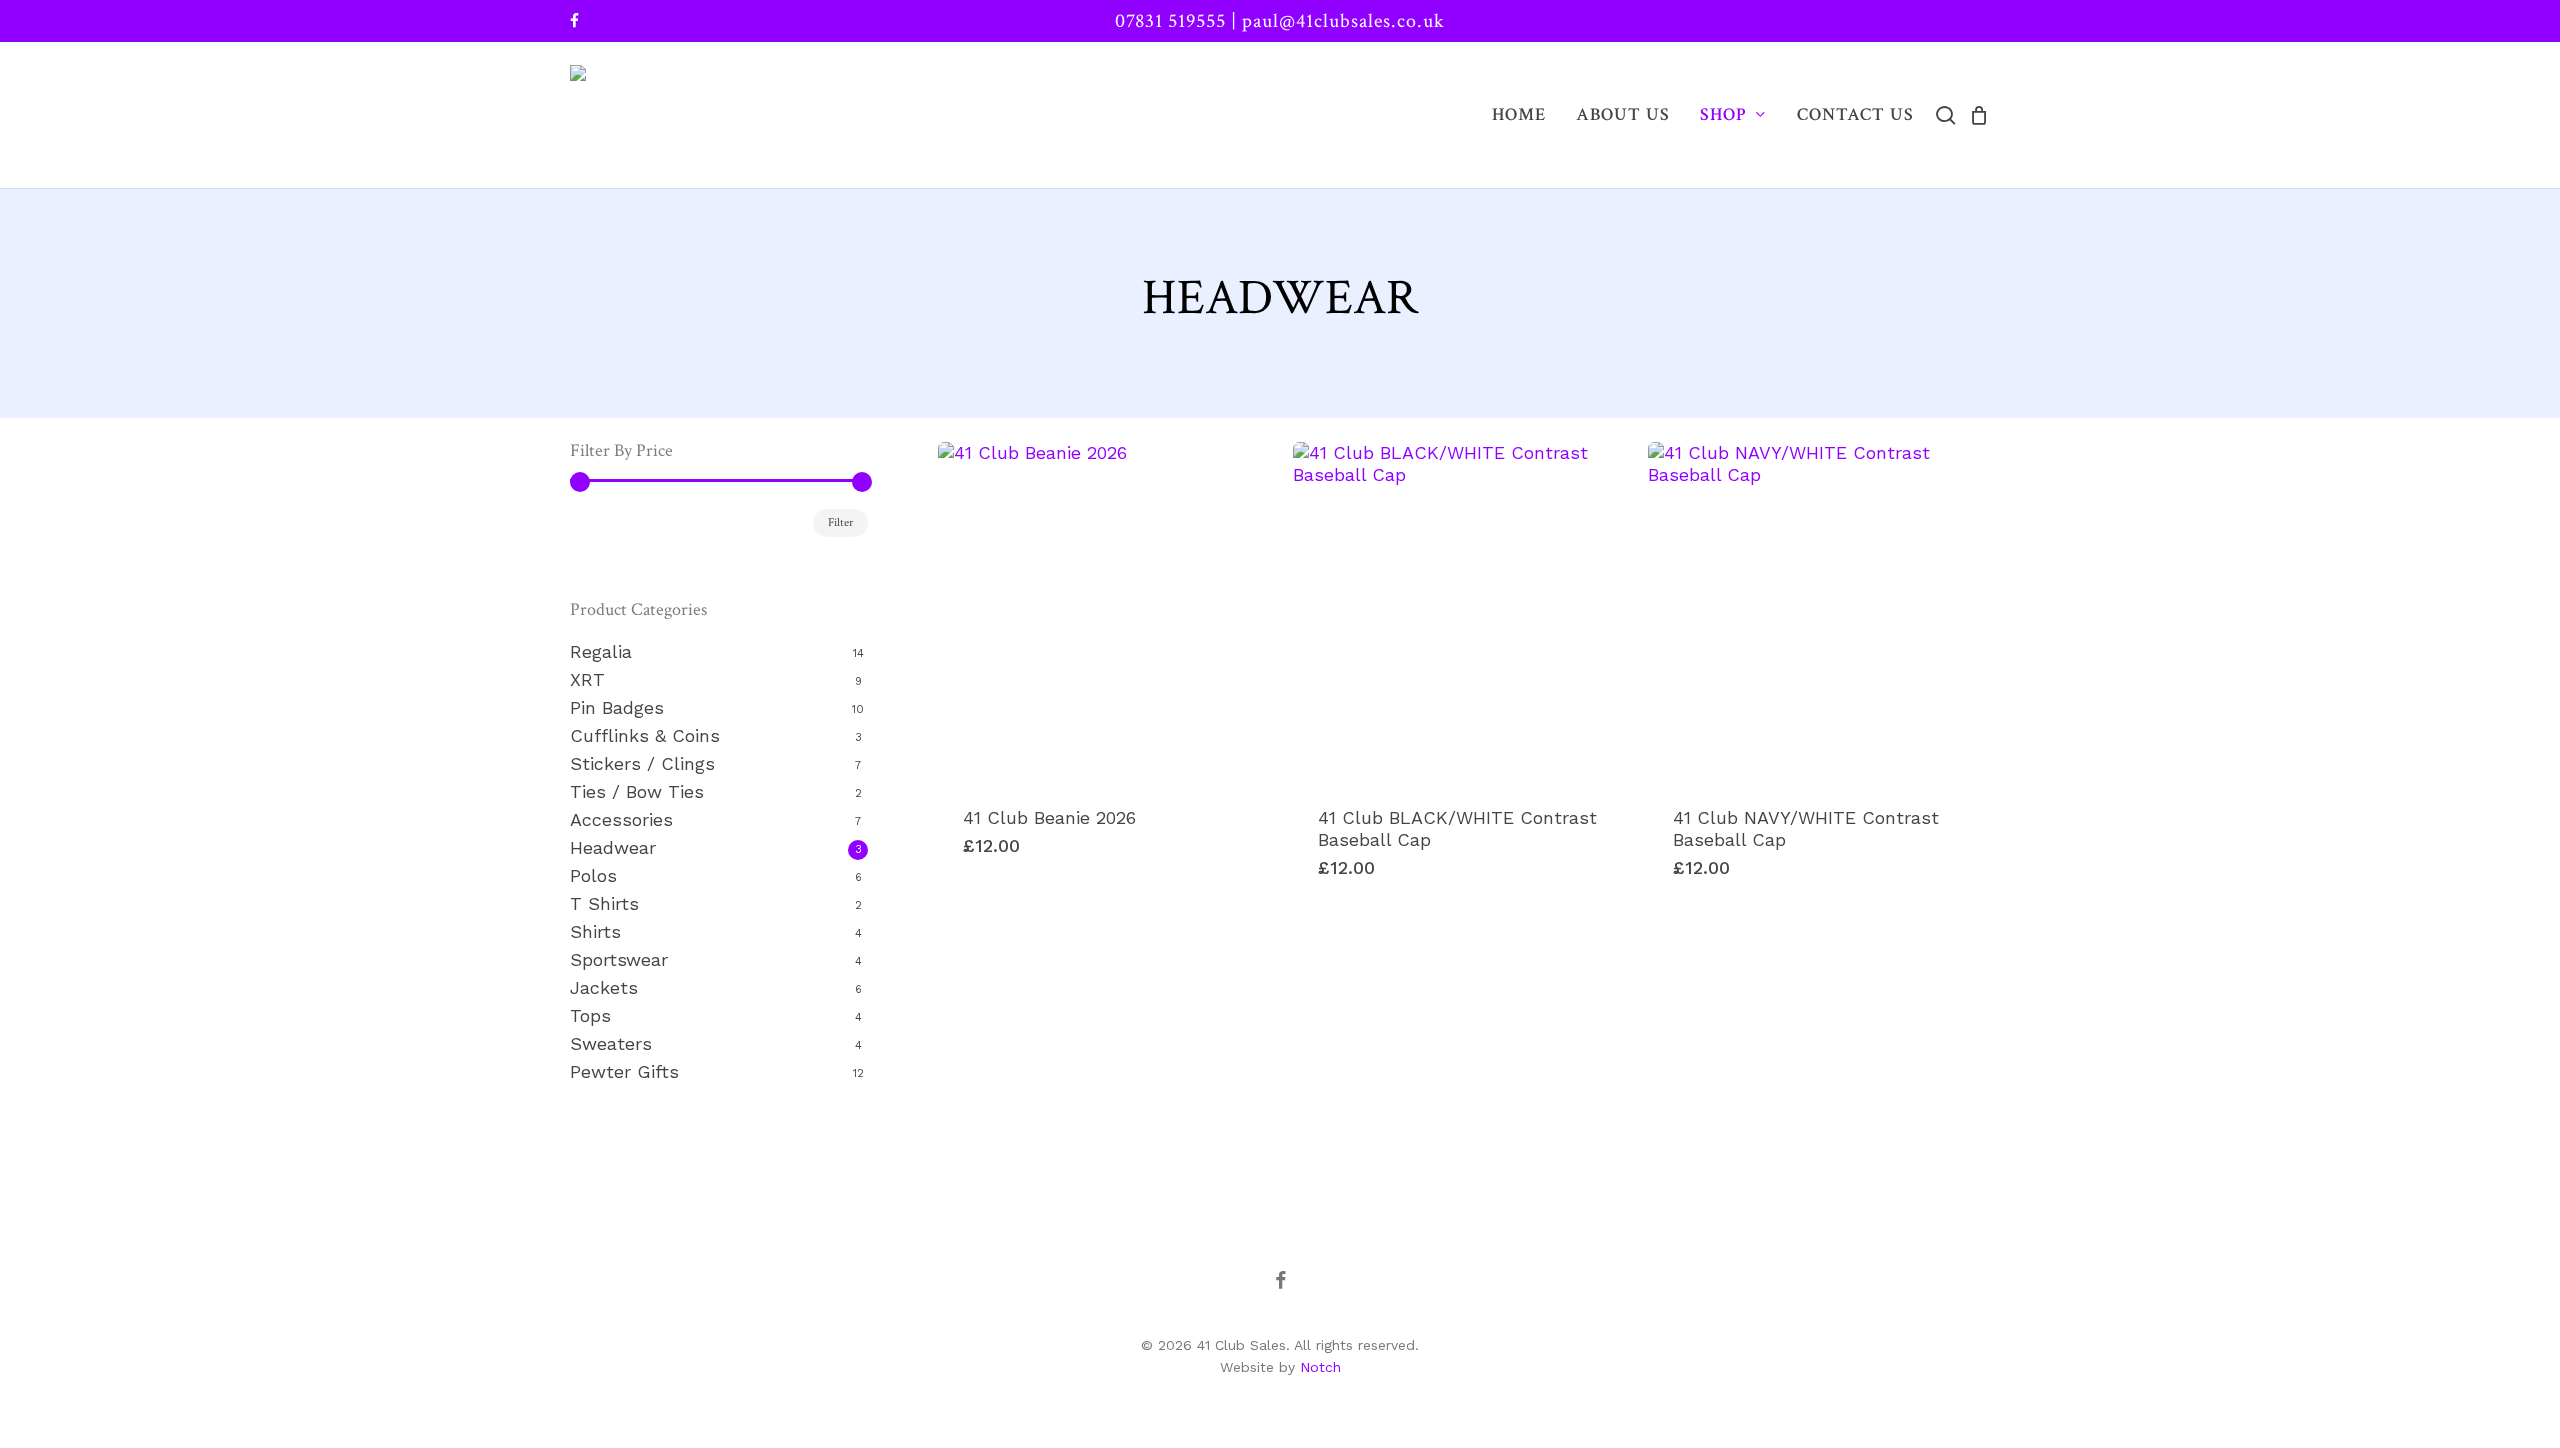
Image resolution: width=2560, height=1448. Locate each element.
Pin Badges (617, 707)
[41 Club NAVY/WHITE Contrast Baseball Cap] (1818, 612)
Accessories (621, 819)
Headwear (613, 847)
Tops (590, 1015)
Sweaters (611, 1043)
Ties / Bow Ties (637, 791)
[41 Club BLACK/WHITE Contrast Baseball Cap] (1463, 612)
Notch (1320, 1367)
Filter (840, 522)
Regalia (601, 651)
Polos (593, 875)
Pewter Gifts (624, 1071)
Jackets (604, 987)
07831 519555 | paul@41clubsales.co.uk (1280, 21)
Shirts (595, 931)
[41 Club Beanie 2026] (1108, 612)
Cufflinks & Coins (645, 735)
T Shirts (604, 903)
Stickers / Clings (642, 763)
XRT (587, 679)
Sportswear (619, 959)
